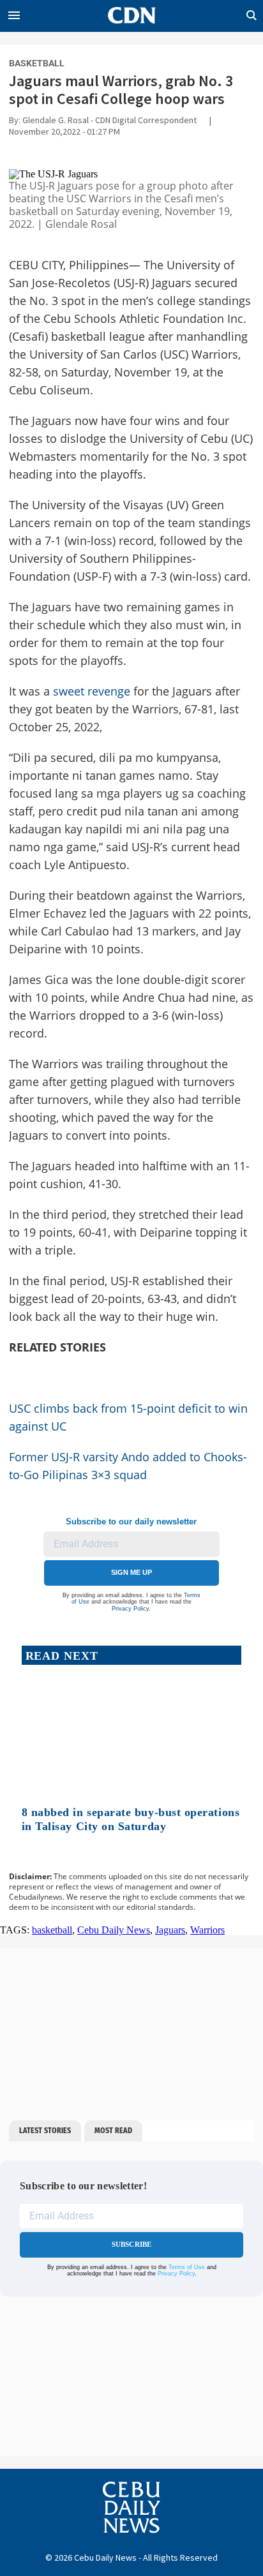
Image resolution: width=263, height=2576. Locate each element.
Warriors (207, 1930)
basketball (52, 1930)
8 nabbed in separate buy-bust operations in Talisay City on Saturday (131, 1819)
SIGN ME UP (131, 1572)
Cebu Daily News (114, 1930)
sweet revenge (92, 691)
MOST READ (113, 2131)
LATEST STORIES (45, 2131)
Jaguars (170, 1930)
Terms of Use (187, 2267)
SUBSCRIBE (132, 2244)
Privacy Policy (130, 1609)
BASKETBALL (37, 63)
